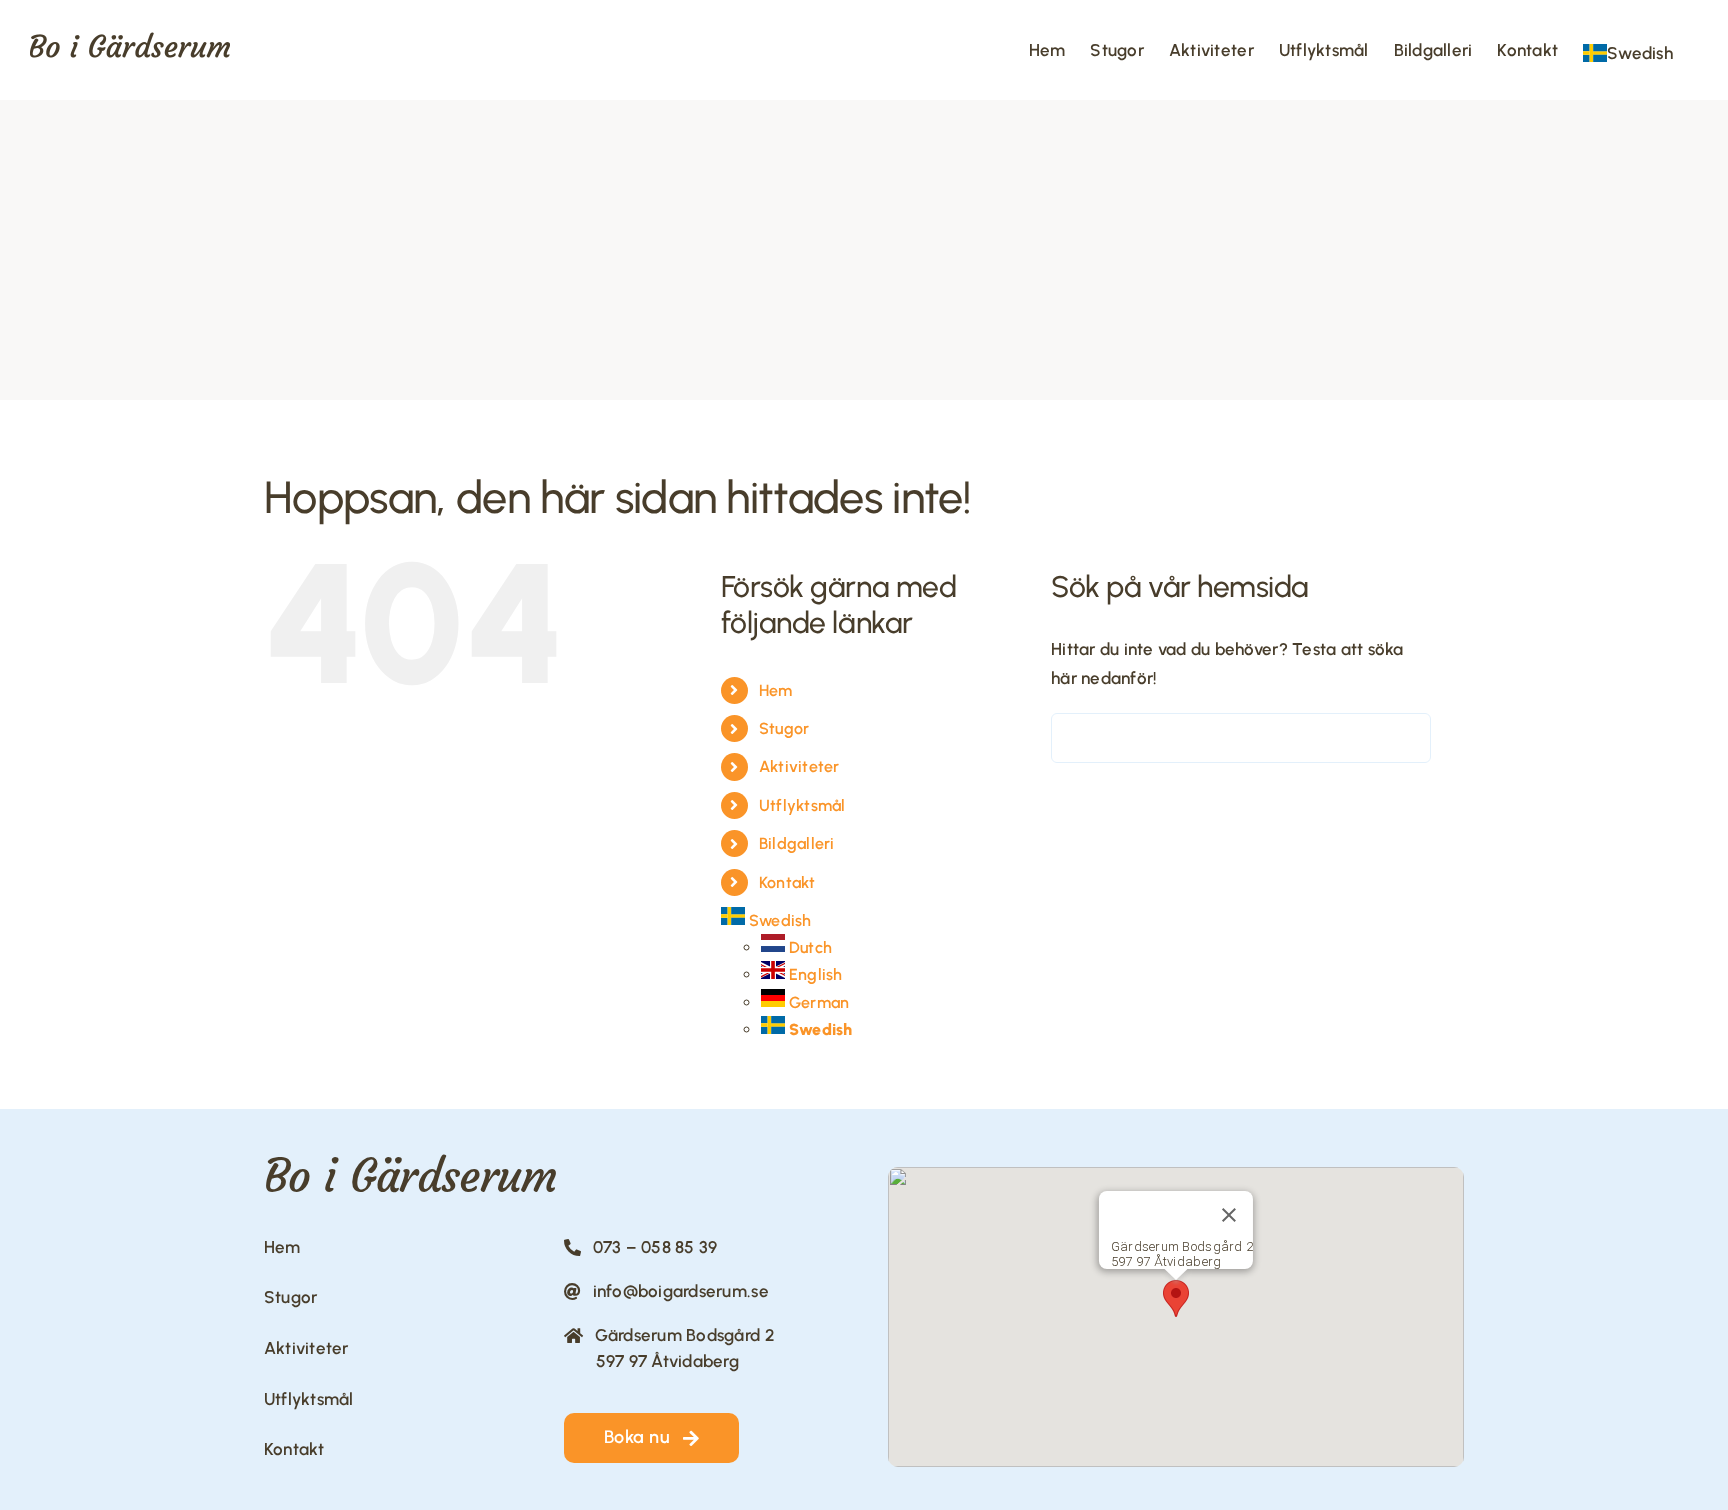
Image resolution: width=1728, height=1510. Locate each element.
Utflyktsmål (802, 805)
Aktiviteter (799, 766)
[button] (1176, 1298)
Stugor (784, 728)
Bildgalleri (797, 843)
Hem (776, 690)
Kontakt (787, 882)
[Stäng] (1229, 1215)
